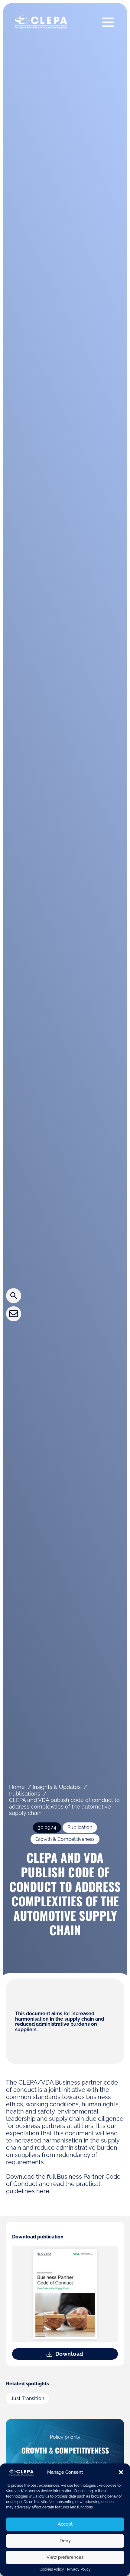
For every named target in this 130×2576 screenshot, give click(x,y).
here (43, 2191)
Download (69, 2354)
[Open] (108, 22)
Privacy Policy (79, 2569)
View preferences (65, 2557)
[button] (121, 2472)
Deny (65, 2541)
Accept (65, 2524)
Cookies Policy (52, 2569)
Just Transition (28, 2399)
